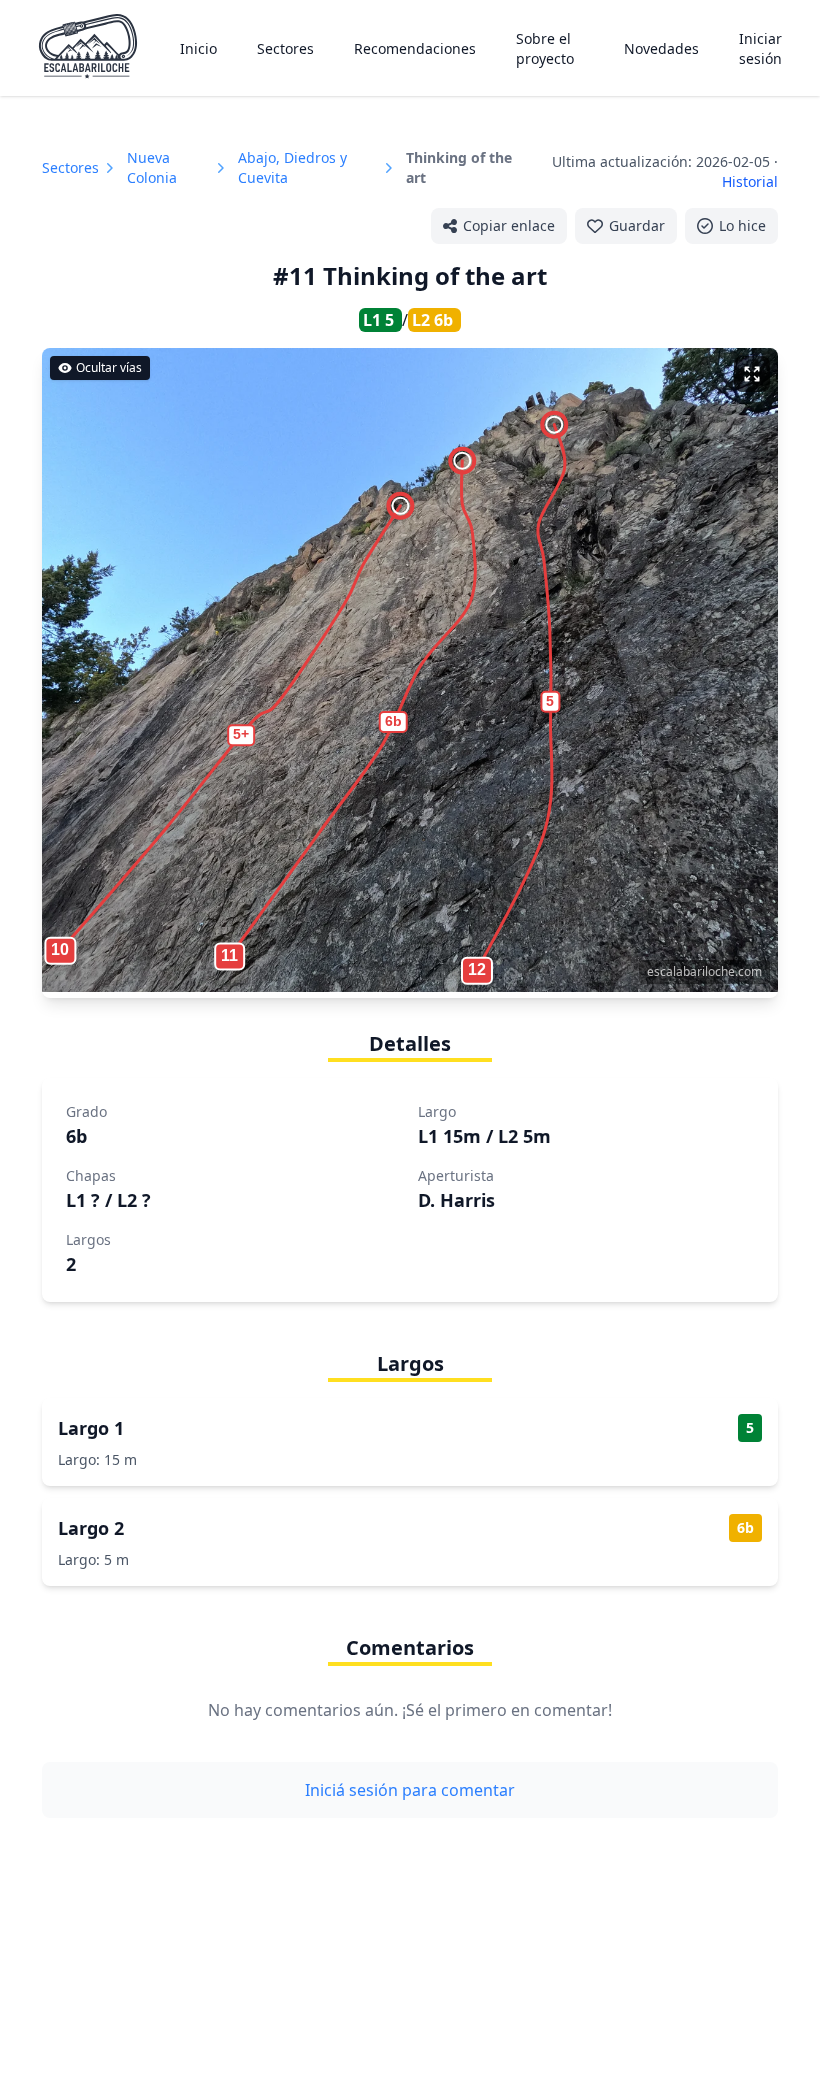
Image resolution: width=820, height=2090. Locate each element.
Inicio (198, 48)
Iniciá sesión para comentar (410, 1790)
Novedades (661, 48)
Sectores (285, 48)
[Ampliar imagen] (752, 374)
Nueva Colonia (152, 167)
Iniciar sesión (760, 48)
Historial (750, 181)
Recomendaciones (415, 48)
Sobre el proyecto (545, 48)
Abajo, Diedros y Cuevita (292, 167)
